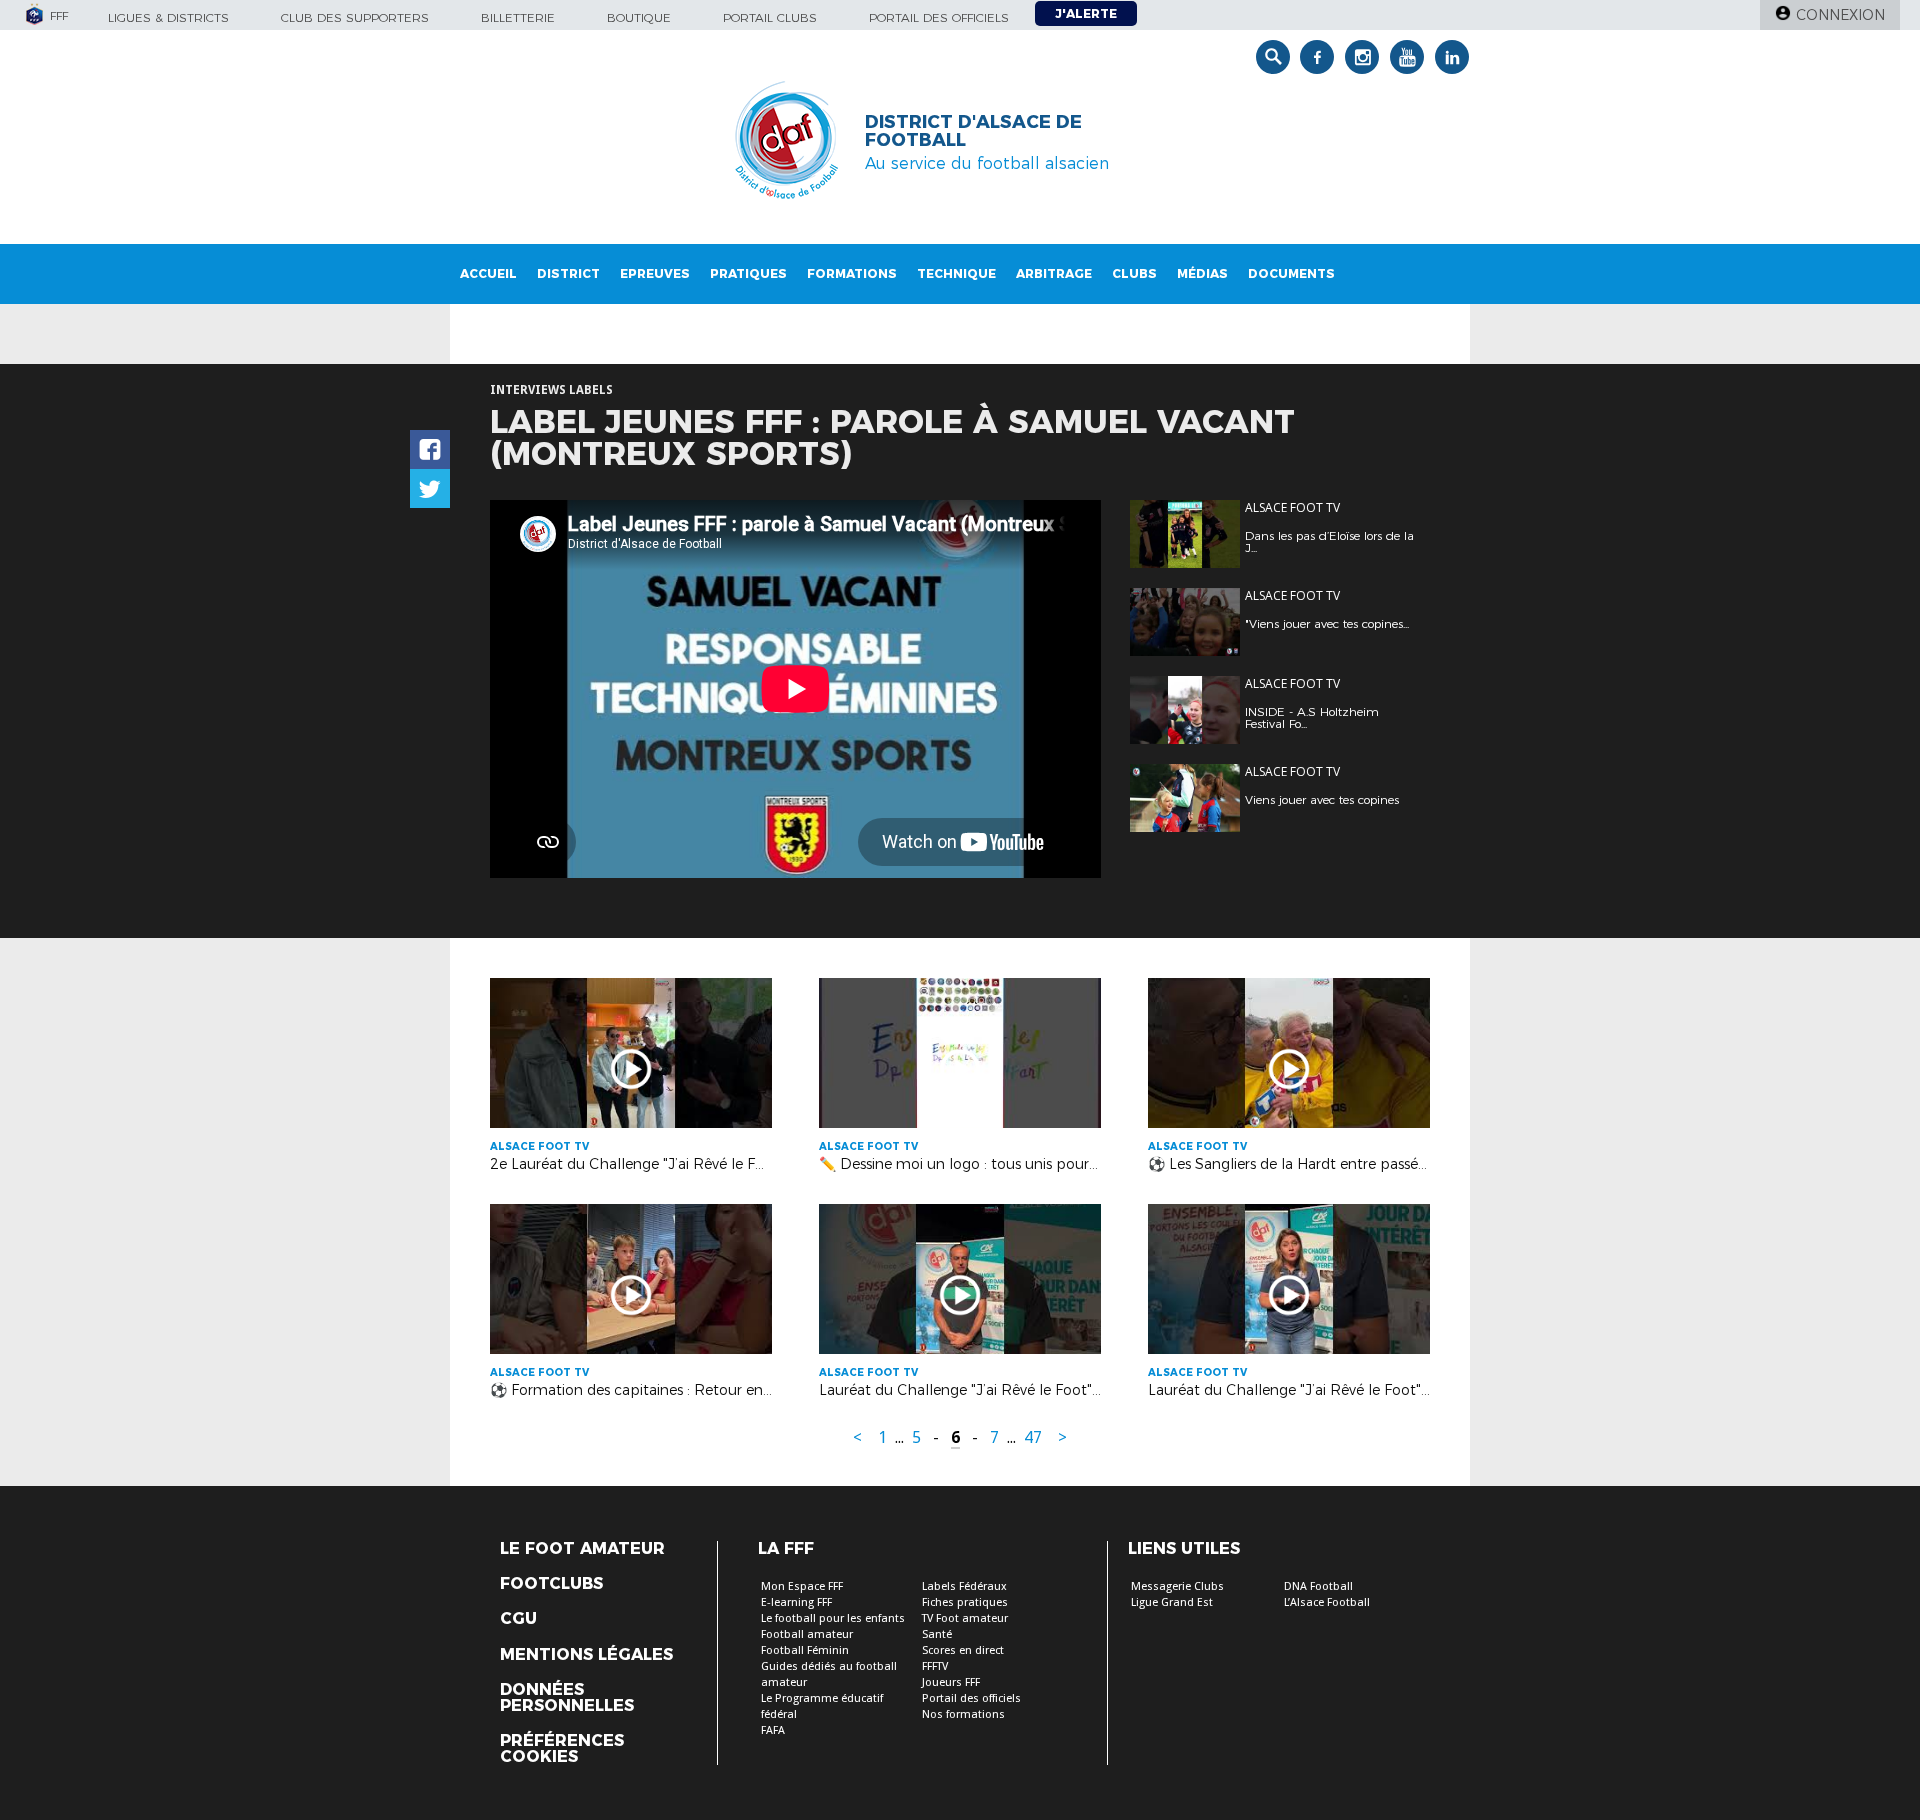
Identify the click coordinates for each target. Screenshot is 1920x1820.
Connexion (1840, 15)
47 (1033, 1437)
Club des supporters (355, 17)
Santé (937, 1634)
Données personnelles (567, 1698)
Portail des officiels (939, 17)
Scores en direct (963, 1650)
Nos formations (963, 1714)
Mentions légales (586, 1655)
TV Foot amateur (965, 1618)
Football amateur (807, 1634)
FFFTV (935, 1666)
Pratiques (748, 273)
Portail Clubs (770, 17)
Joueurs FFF (951, 1682)
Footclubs (551, 1584)
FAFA (773, 1730)
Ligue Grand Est (1172, 1602)
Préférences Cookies (562, 1749)
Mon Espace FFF (802, 1586)
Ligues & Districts (168, 17)
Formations (852, 273)
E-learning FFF (796, 1602)
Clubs (1134, 273)
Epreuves (655, 273)
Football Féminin (805, 1650)
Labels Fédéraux (964, 1586)
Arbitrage (1054, 273)
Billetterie (518, 17)
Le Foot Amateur (582, 1549)
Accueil (488, 273)
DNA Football (1318, 1586)
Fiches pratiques (965, 1602)
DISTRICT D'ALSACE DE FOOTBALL (973, 131)
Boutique (639, 17)
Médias (1202, 273)
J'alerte (1086, 13)
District (568, 273)
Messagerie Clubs (1177, 1586)
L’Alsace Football (1327, 1602)
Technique (956, 273)
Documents (1291, 273)
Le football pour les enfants (833, 1618)
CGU (518, 1619)
